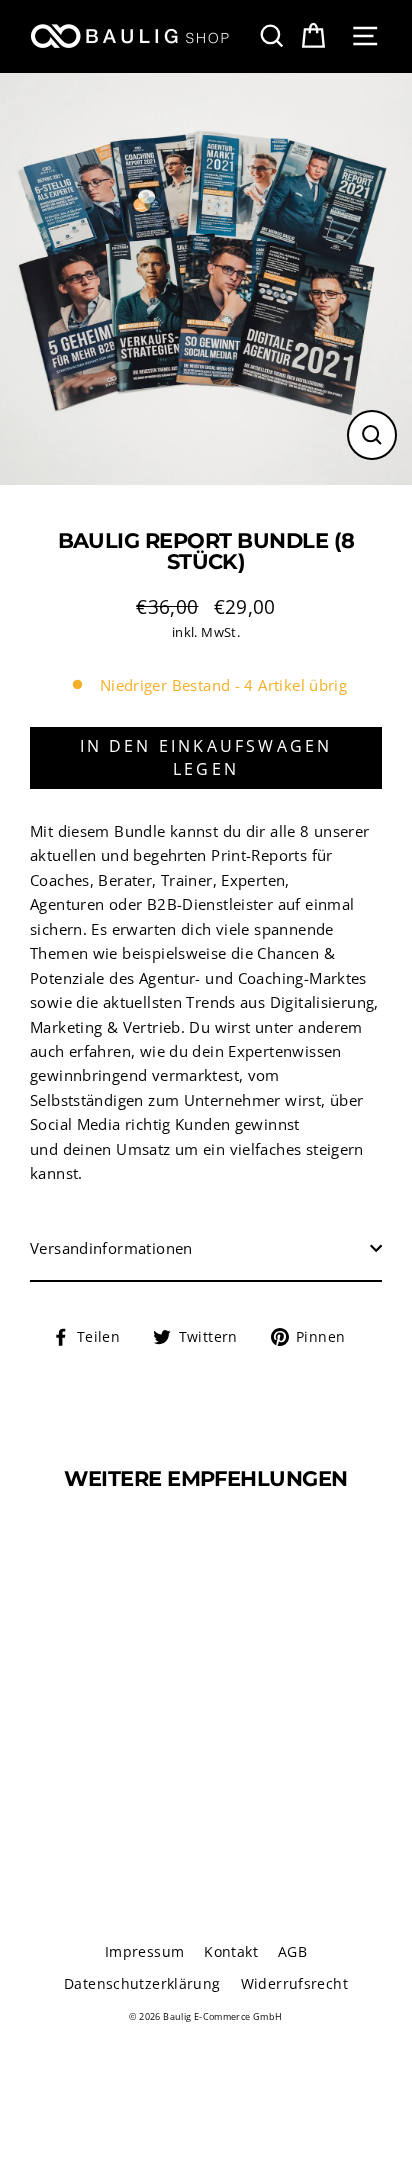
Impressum (144, 1951)
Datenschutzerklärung (142, 1983)
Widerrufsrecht (294, 1983)
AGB (292, 1951)
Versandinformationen (111, 1248)
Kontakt (231, 1951)
